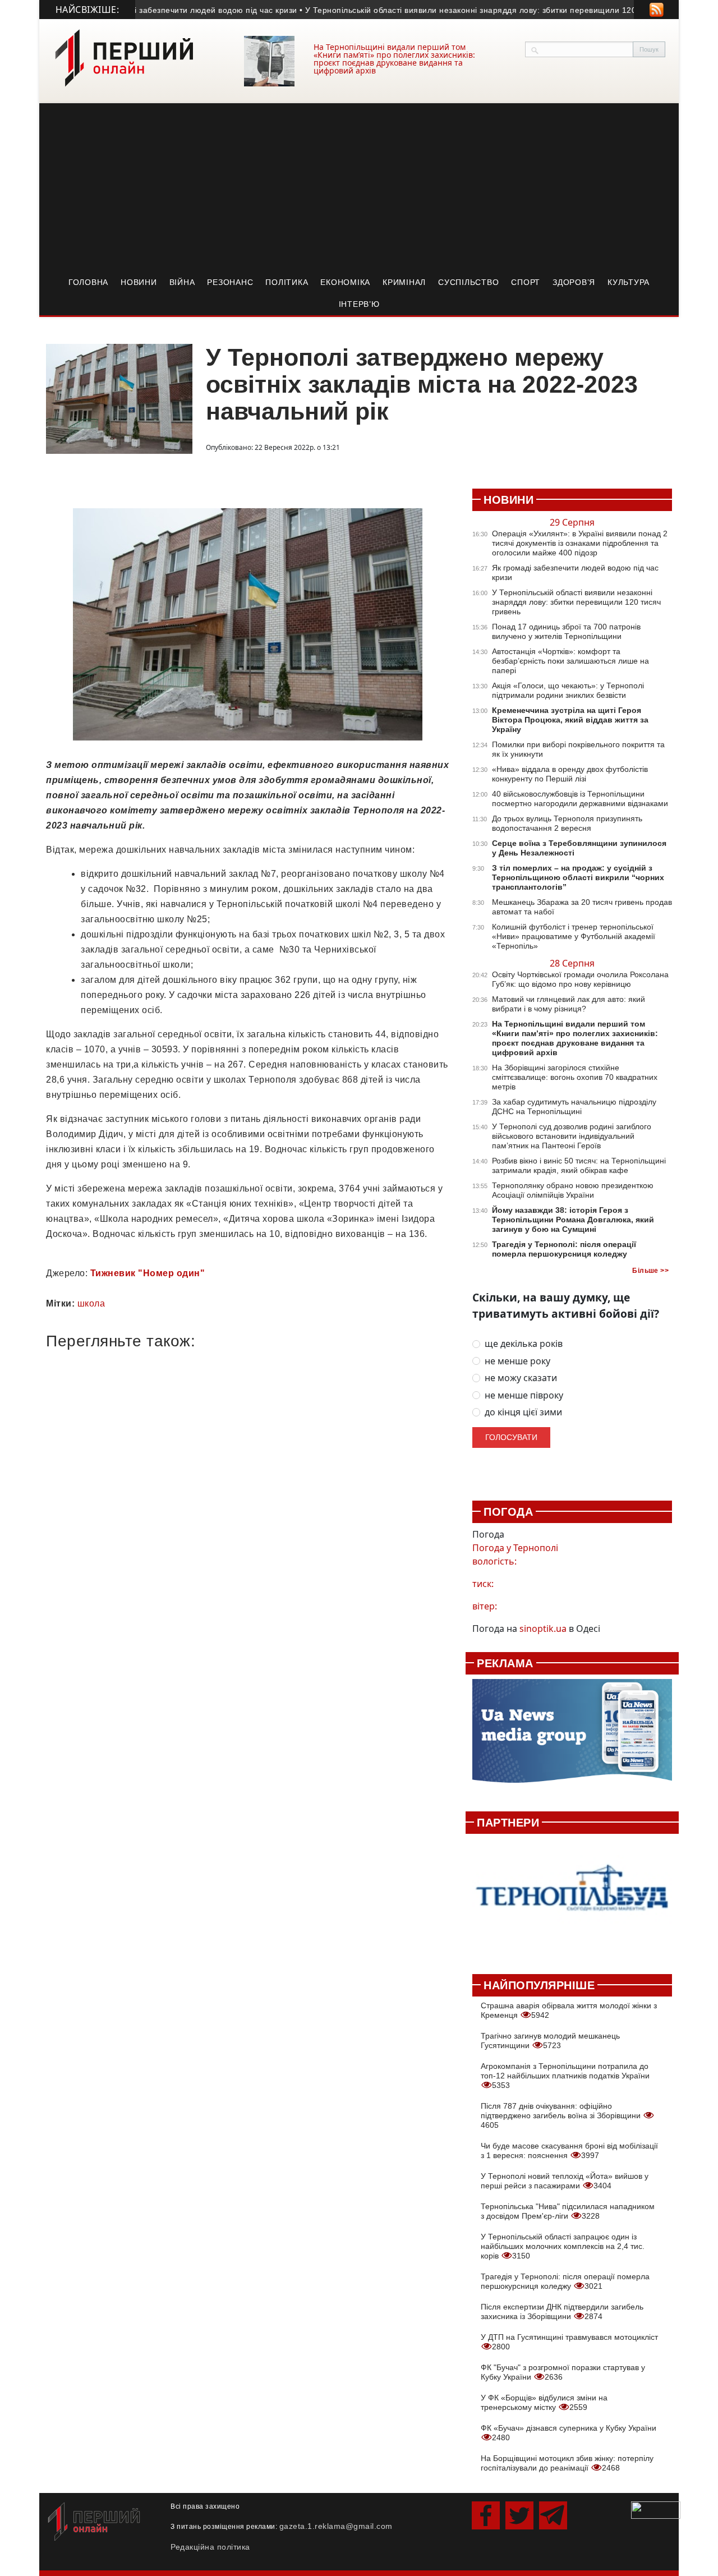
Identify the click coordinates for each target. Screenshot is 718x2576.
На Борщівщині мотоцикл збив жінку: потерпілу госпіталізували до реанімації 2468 (567, 2463)
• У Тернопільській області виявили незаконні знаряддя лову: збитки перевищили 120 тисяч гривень (468, 10)
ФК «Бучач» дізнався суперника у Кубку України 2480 (569, 2433)
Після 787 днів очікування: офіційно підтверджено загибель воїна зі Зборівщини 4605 (562, 2115)
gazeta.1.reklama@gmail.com (336, 2526)
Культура (629, 282)
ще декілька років (524, 1344)
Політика (287, 282)
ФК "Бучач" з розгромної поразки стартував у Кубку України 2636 (563, 2372)
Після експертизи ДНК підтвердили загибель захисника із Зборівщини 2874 (562, 2311)
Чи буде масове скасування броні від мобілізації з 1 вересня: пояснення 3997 (569, 2150)
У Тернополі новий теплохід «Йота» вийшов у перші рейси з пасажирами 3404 (565, 2181)
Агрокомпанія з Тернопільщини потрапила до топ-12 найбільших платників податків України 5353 (565, 2076)
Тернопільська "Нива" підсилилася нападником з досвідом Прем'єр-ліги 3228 (568, 2211)
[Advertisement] (359, 187)
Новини (139, 282)
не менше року (517, 1361)
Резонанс (230, 282)
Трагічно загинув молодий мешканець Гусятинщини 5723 (550, 2041)
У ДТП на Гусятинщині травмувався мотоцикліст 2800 (569, 2342)
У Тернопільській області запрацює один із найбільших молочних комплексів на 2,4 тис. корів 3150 (563, 2246)
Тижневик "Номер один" (148, 1273)
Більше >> (650, 1271)
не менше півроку (524, 1395)
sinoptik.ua (543, 1629)
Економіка (345, 282)
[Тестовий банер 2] (572, 1898)
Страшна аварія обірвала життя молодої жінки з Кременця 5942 (569, 2010)
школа (91, 1303)
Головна (88, 282)
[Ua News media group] (572, 1737)
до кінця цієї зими (523, 1412)
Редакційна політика (210, 2547)
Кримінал (404, 282)
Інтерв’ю (359, 304)
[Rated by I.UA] (656, 2509)
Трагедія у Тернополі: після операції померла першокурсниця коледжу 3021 (565, 2281)
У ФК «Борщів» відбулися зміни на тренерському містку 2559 (544, 2402)
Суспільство (468, 282)
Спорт (526, 282)
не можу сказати (521, 1378)
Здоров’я (574, 282)
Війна (182, 282)
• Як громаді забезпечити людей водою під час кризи (165, 10)
